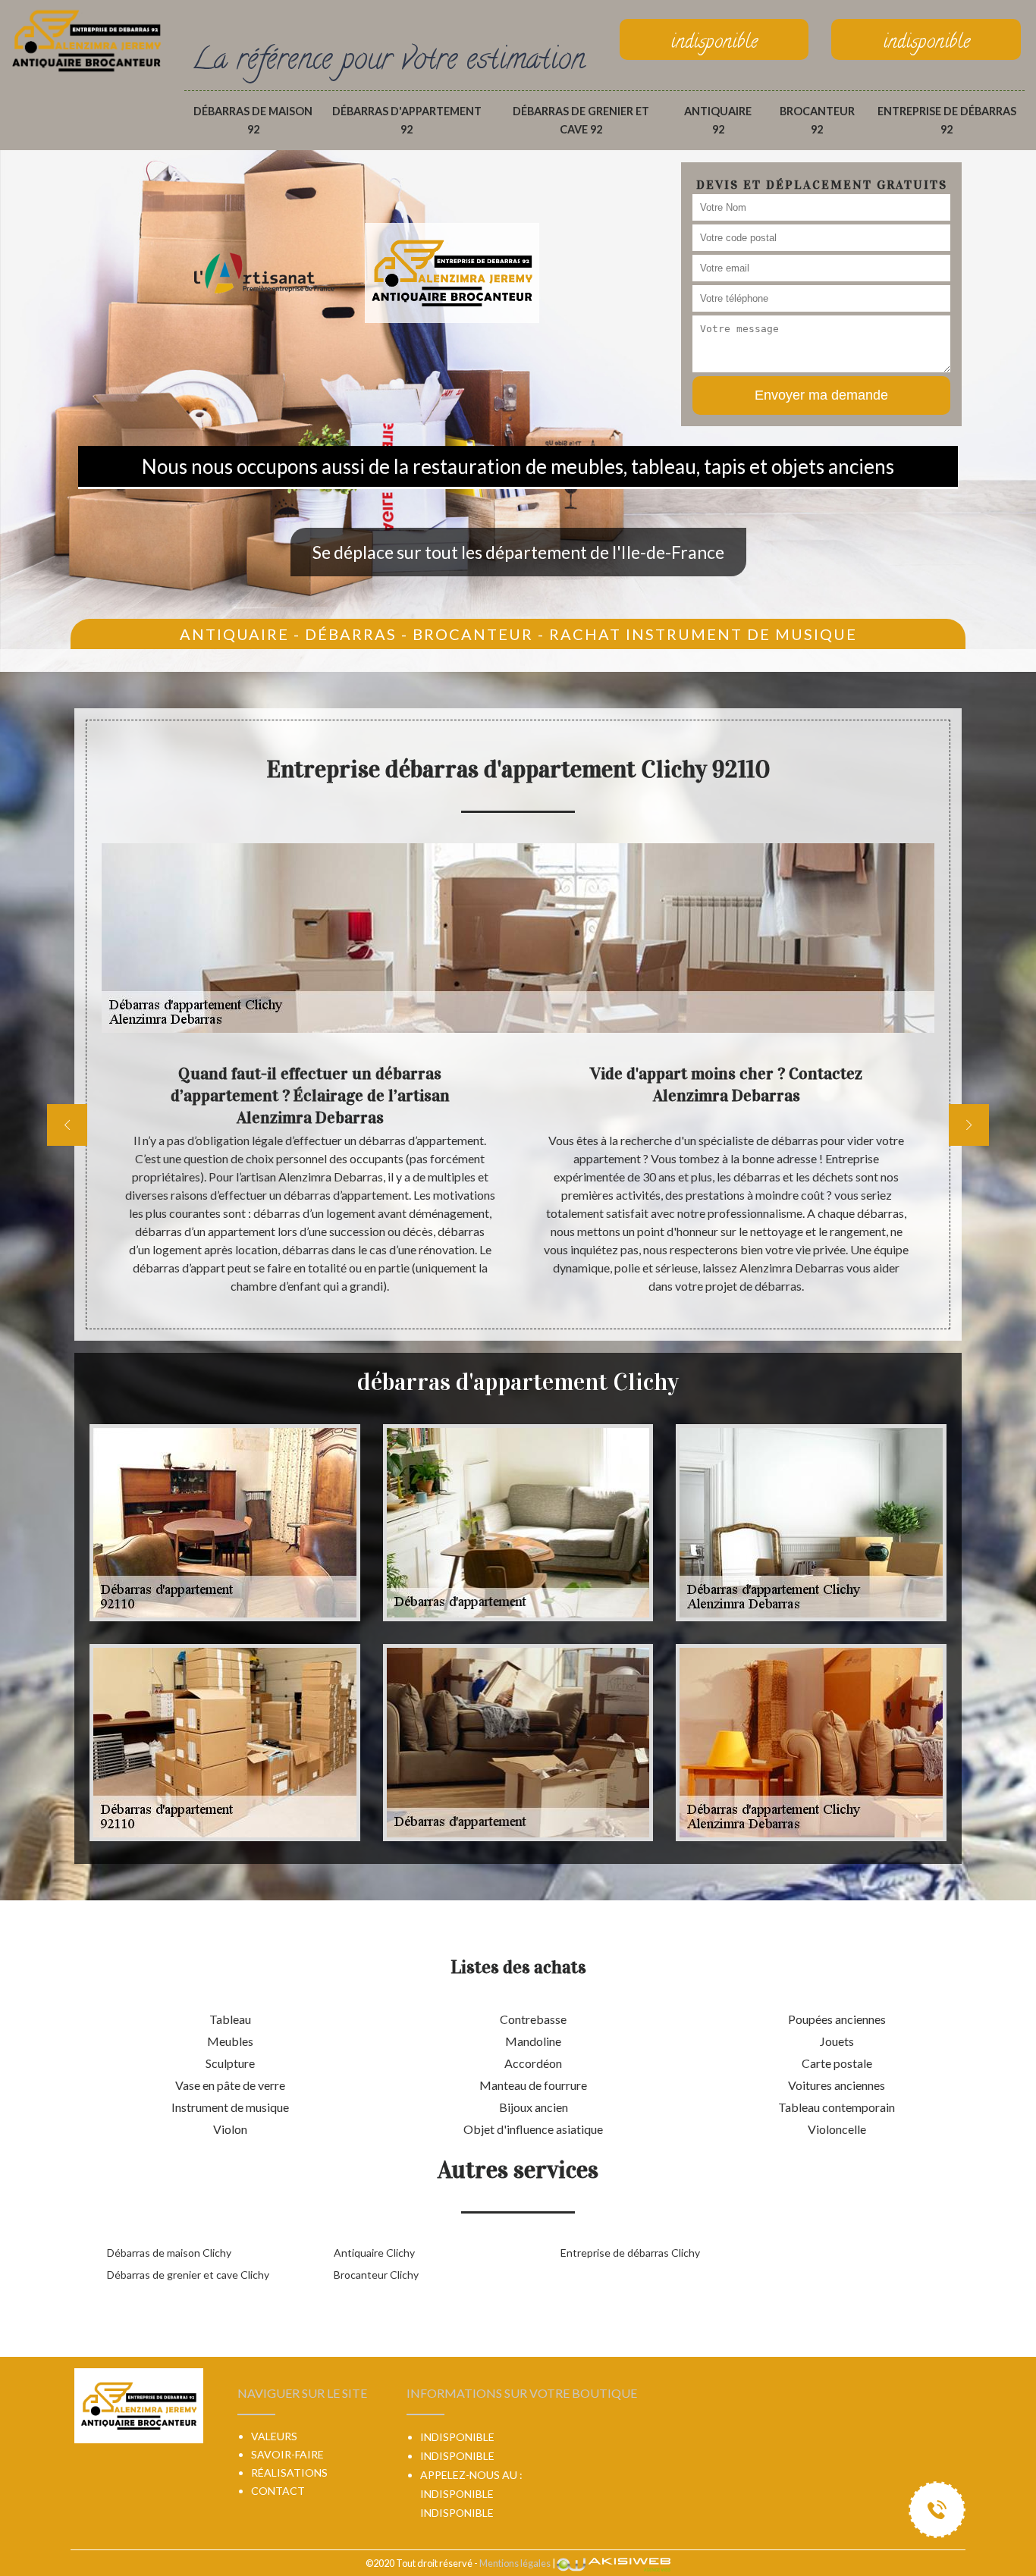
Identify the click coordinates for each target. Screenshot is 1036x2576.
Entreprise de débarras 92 (947, 120)
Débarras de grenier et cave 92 (581, 120)
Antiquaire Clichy (374, 2253)
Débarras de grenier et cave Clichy (188, 2275)
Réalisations (289, 2472)
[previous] (67, 1125)
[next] (969, 1125)
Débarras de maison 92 (253, 120)
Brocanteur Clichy (376, 2275)
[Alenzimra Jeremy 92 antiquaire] (86, 39)
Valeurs (274, 2436)
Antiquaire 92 (718, 120)
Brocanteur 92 (817, 120)
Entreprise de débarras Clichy (630, 2253)
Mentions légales (515, 2563)
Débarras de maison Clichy (169, 2253)
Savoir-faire (287, 2454)
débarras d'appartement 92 (407, 120)
